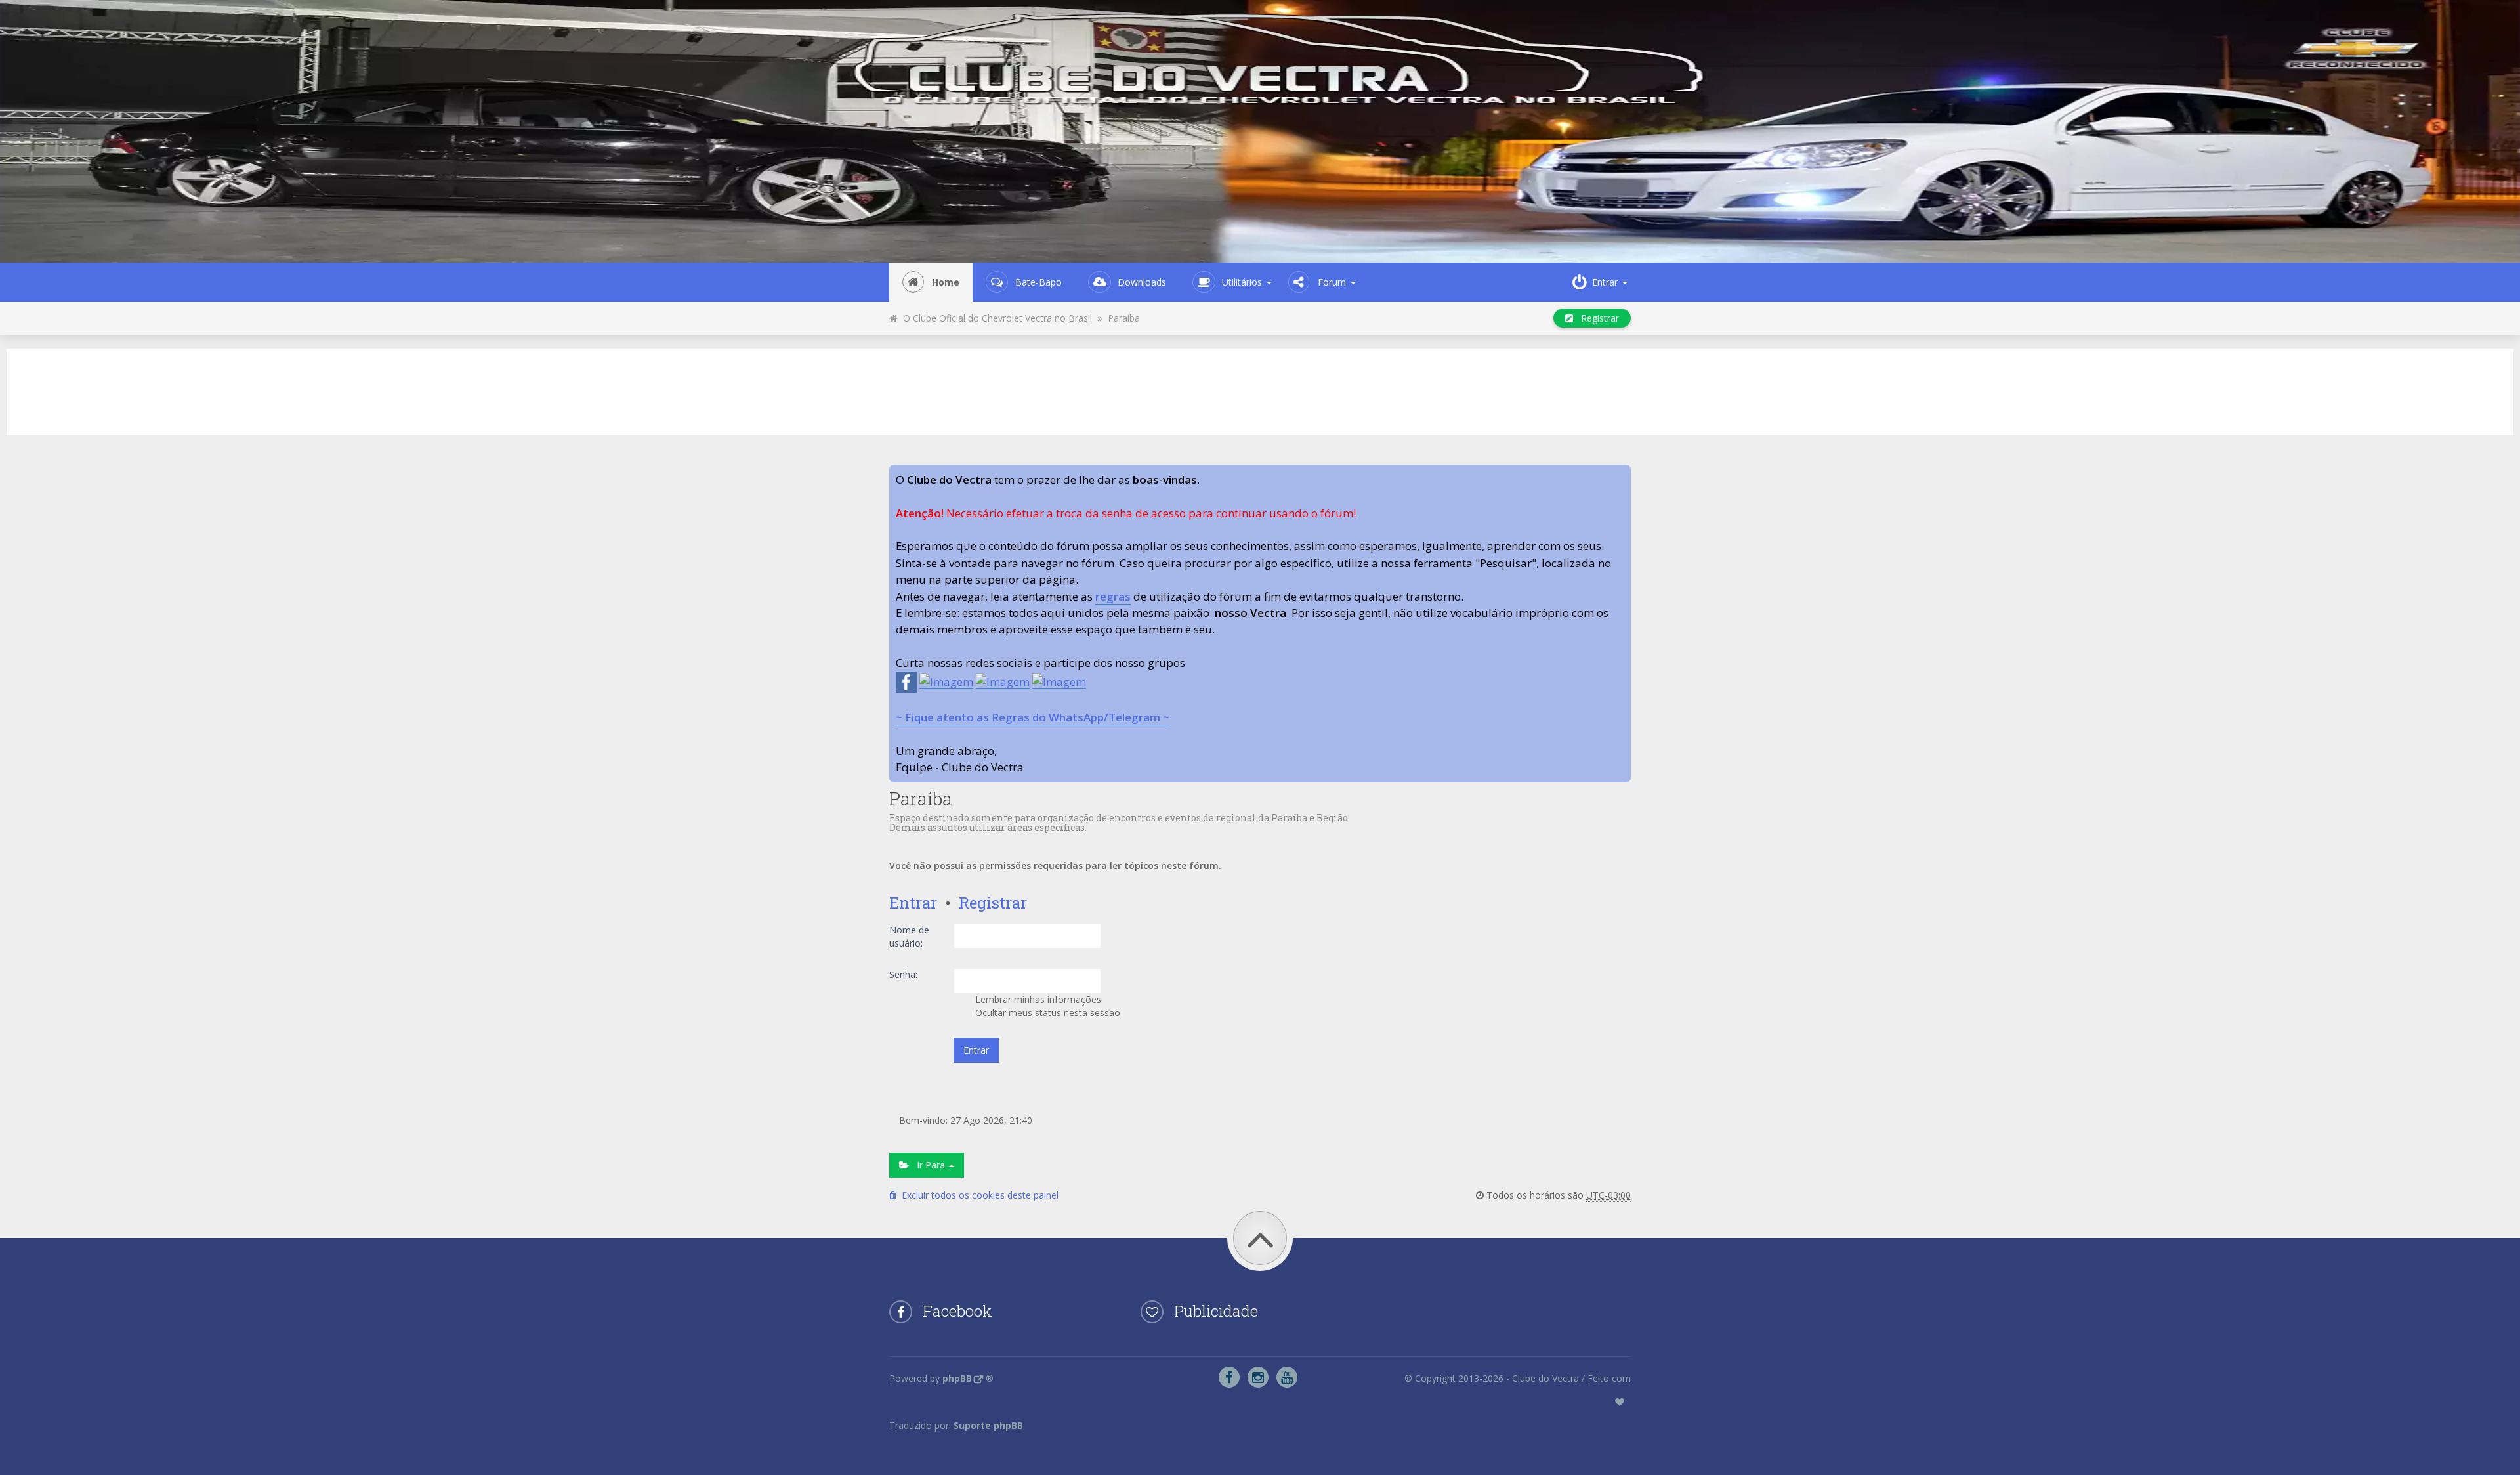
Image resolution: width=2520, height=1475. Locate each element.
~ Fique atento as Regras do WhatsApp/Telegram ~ (1033, 717)
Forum (1332, 282)
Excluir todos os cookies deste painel (977, 1195)
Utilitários (1242, 282)
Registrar (1596, 318)
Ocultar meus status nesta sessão (1046, 1013)
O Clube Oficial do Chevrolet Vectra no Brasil (995, 318)
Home (946, 282)
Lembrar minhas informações (1037, 999)
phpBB (957, 1378)
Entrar (913, 903)
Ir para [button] (928, 1165)
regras (1113, 596)
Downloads (1142, 282)
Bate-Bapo (1039, 282)
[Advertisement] (1260, 390)
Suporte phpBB (988, 1425)
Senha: (903, 974)
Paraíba (1124, 318)
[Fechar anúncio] (1620, 475)
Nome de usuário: (909, 936)
